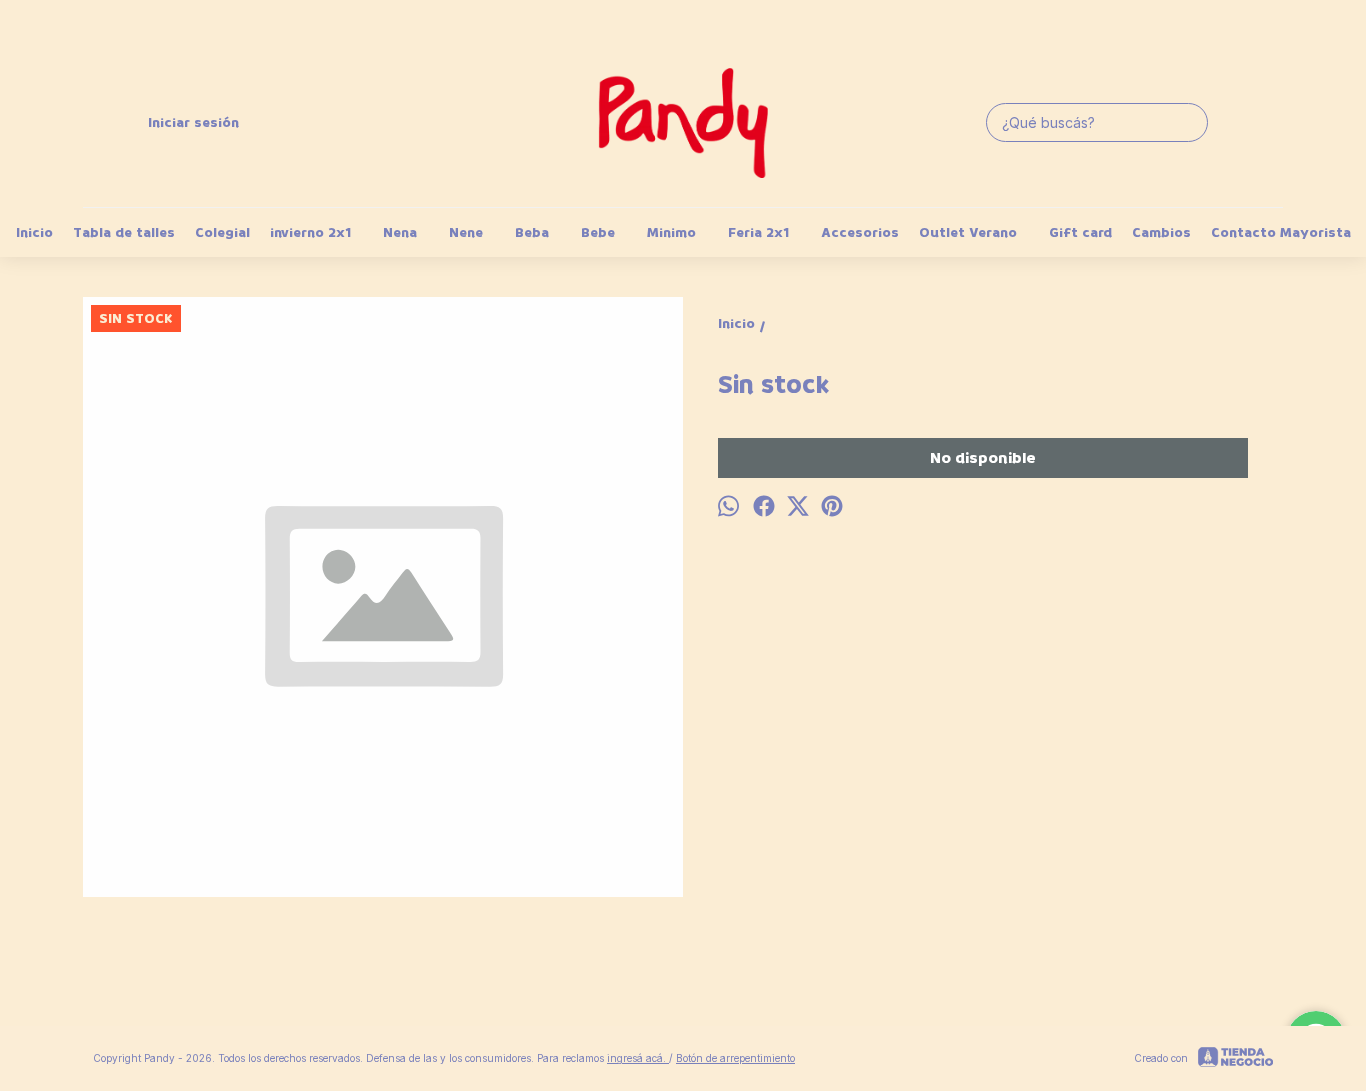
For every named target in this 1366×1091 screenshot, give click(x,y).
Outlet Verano (968, 232)
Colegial (222, 232)
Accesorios (860, 232)
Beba (532, 232)
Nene (466, 232)
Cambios (1161, 232)
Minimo (671, 232)
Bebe (598, 232)
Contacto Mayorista (1281, 232)
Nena (400, 232)
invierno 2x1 (310, 232)
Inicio (34, 232)
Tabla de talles (124, 232)
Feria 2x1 (758, 232)
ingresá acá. (638, 1058)
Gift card (1080, 232)
